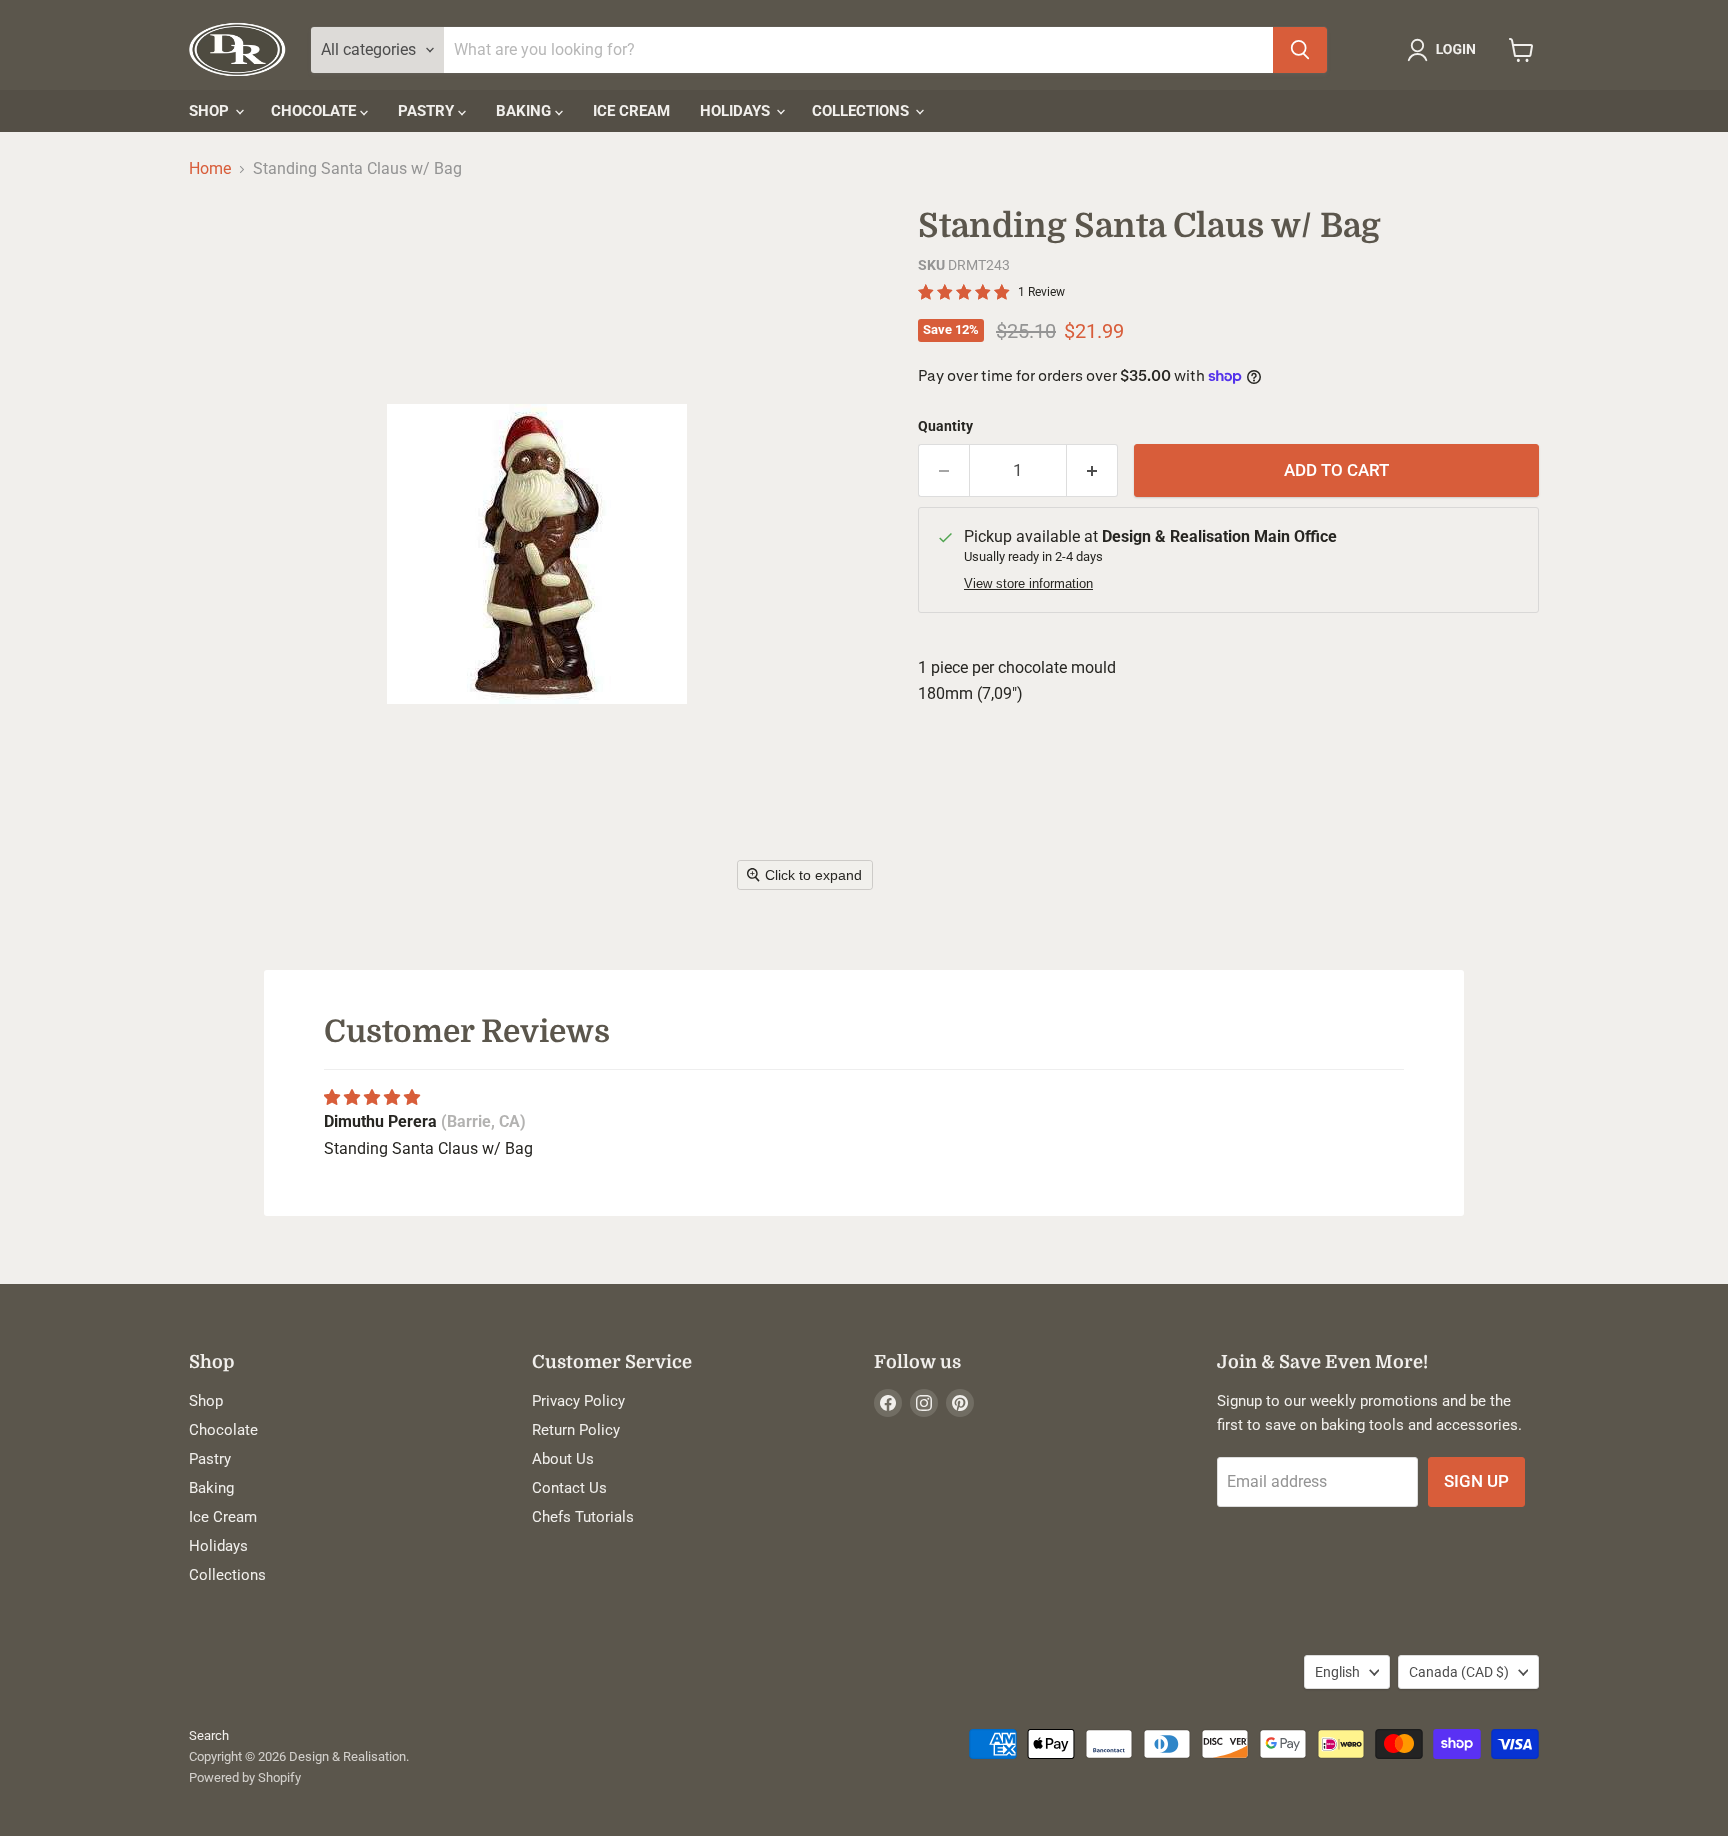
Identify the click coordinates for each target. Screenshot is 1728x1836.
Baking (525, 111)
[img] (372, 1097)
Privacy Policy (578, 1401)
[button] (1445, 50)
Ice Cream (631, 111)
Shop (211, 111)
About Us (563, 1459)
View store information (1028, 584)
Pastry (428, 111)
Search (209, 1735)
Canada (1459, 1672)
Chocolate (315, 111)
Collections (862, 111)
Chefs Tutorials (583, 1517)
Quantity (945, 426)
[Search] (1300, 50)
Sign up (1476, 1481)
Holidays (737, 111)
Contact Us (569, 1488)
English (1337, 1672)
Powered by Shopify (245, 1777)
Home (210, 169)
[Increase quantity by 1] (1092, 471)
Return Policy (576, 1430)
